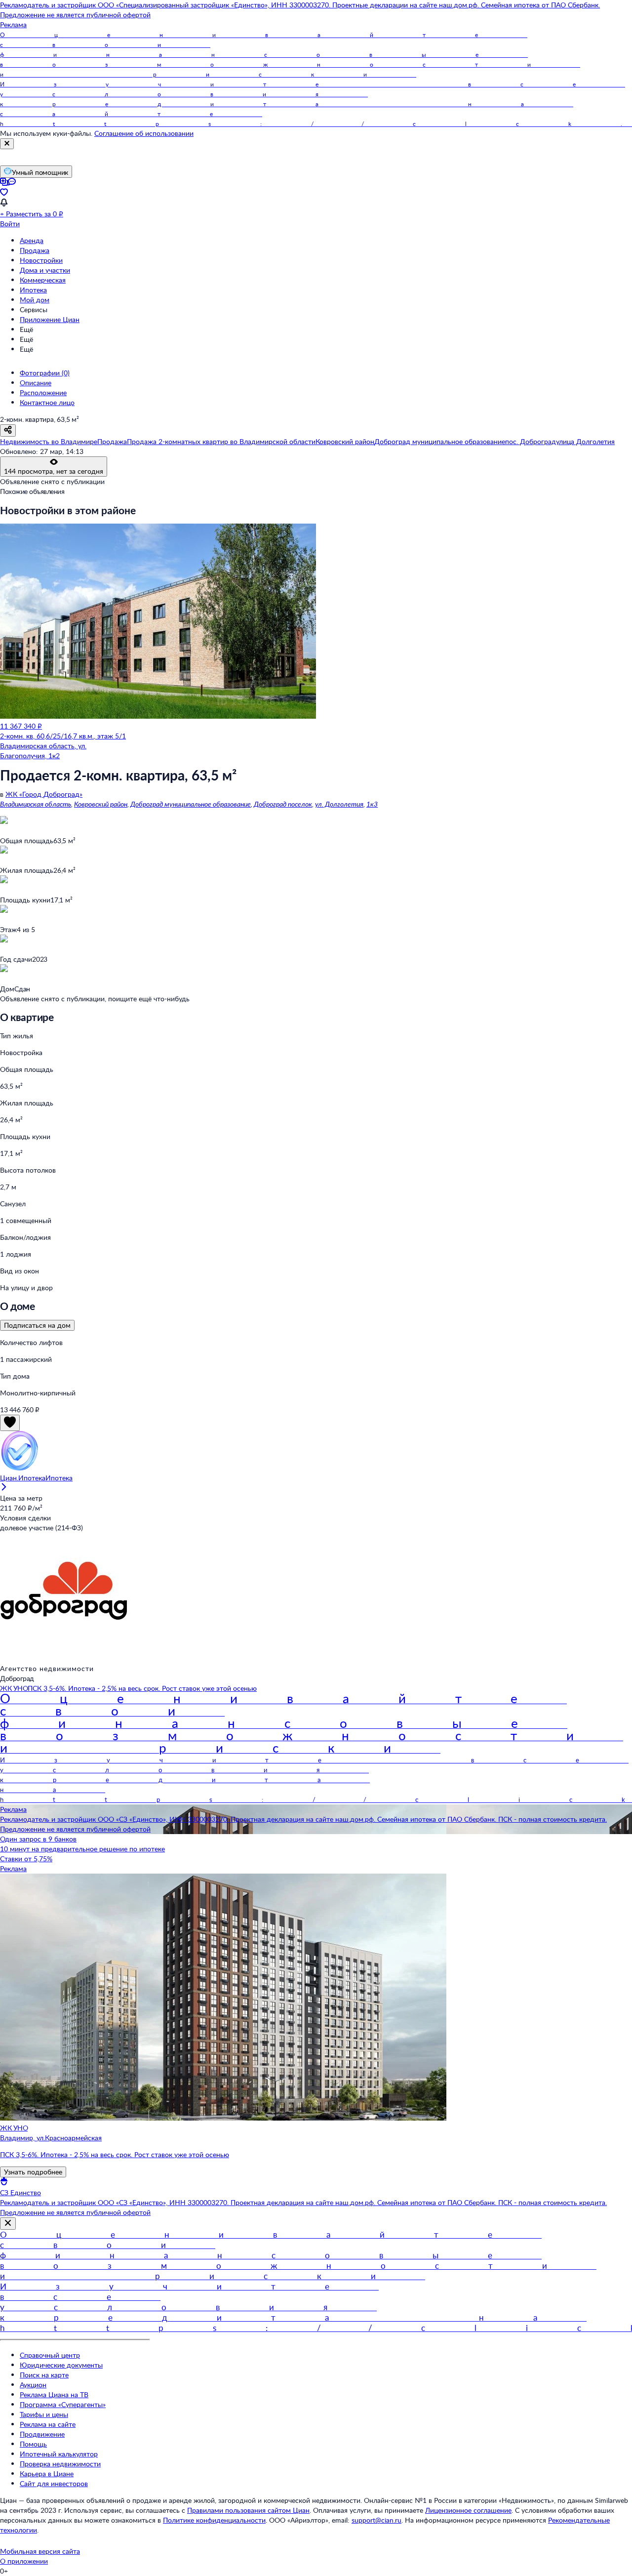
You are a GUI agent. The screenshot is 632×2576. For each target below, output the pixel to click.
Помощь (33, 2444)
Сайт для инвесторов (54, 2483)
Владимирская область (36, 804)
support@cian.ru (376, 2520)
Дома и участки (45, 270)
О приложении (24, 2561)
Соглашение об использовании (144, 133)
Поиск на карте (44, 2375)
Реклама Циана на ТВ (54, 2394)
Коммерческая (43, 280)
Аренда (32, 240)
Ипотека (33, 290)
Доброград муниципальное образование (191, 804)
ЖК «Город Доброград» (44, 794)
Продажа (35, 250)
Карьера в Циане (47, 2474)
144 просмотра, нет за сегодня (54, 471)
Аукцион (33, 2385)
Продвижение (42, 2434)
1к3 (372, 804)
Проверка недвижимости (60, 2464)
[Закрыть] (7, 144)
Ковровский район (101, 804)
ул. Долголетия (339, 804)
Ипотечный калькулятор (59, 2454)
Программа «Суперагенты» (63, 2404)
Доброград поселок (283, 804)
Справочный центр (50, 2355)
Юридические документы (61, 2365)
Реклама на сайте (48, 2424)
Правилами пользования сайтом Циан (248, 2510)
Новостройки (41, 260)
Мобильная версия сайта (40, 2551)
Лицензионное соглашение (468, 2510)
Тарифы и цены (44, 2414)
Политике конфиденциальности (214, 2520)
